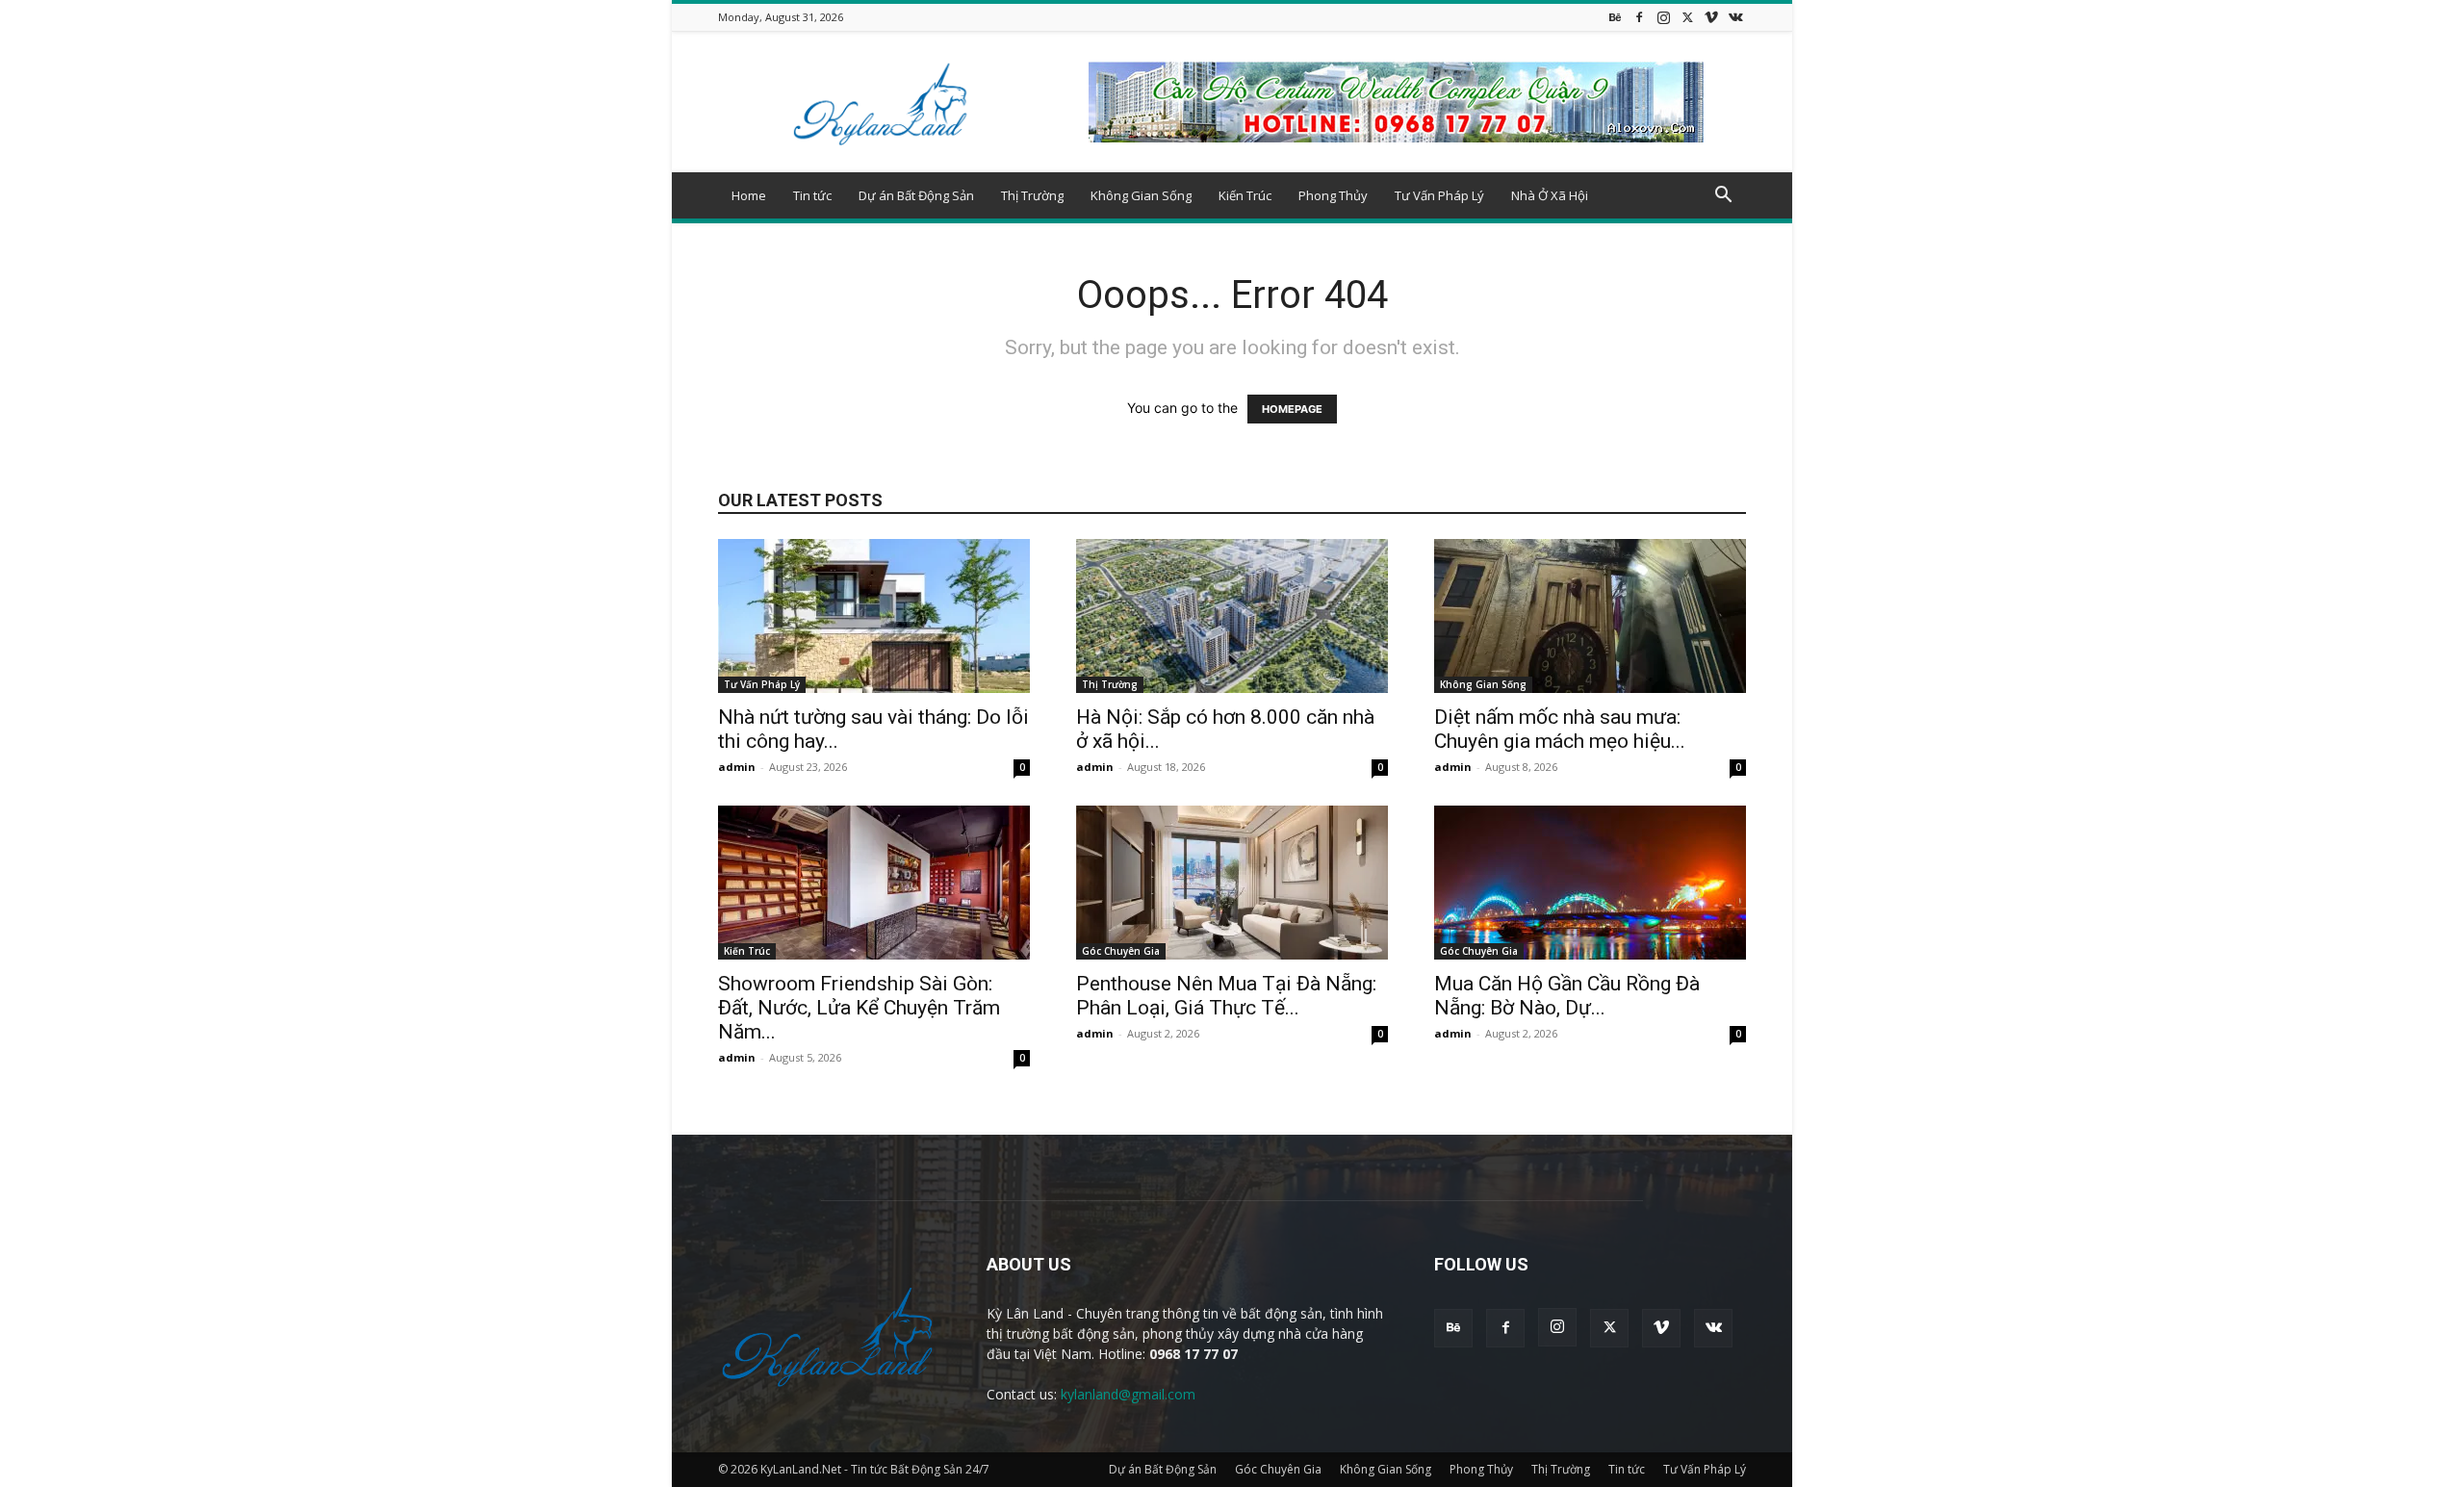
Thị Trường (1032, 195)
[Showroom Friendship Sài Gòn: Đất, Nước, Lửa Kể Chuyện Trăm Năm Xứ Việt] (874, 883)
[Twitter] (1687, 17)
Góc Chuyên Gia (1121, 951)
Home (749, 195)
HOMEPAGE (1292, 409)
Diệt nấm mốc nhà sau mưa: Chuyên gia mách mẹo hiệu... (1560, 729)
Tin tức (812, 195)
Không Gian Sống (1141, 195)
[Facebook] (1639, 17)
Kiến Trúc (1245, 195)
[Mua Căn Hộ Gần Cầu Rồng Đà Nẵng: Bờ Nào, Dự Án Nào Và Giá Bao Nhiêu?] (1590, 883)
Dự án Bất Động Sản (916, 195)
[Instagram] (1663, 17)
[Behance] (1615, 17)
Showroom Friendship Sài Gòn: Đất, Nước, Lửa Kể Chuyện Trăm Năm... (859, 1008)
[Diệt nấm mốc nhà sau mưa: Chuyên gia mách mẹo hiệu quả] (1590, 616)
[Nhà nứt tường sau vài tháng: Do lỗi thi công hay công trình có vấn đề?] (874, 616)
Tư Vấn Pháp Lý (1439, 195)
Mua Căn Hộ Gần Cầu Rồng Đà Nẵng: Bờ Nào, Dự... (1567, 996)
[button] (1723, 197)
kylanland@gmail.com (1128, 1394)
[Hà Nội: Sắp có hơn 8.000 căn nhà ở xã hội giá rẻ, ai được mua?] (1232, 616)
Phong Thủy (1333, 195)
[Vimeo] (1711, 17)
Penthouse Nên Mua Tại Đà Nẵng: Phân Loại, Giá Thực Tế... (1226, 996)
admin (737, 767)
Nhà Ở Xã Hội (1550, 195)
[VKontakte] (1735, 17)
